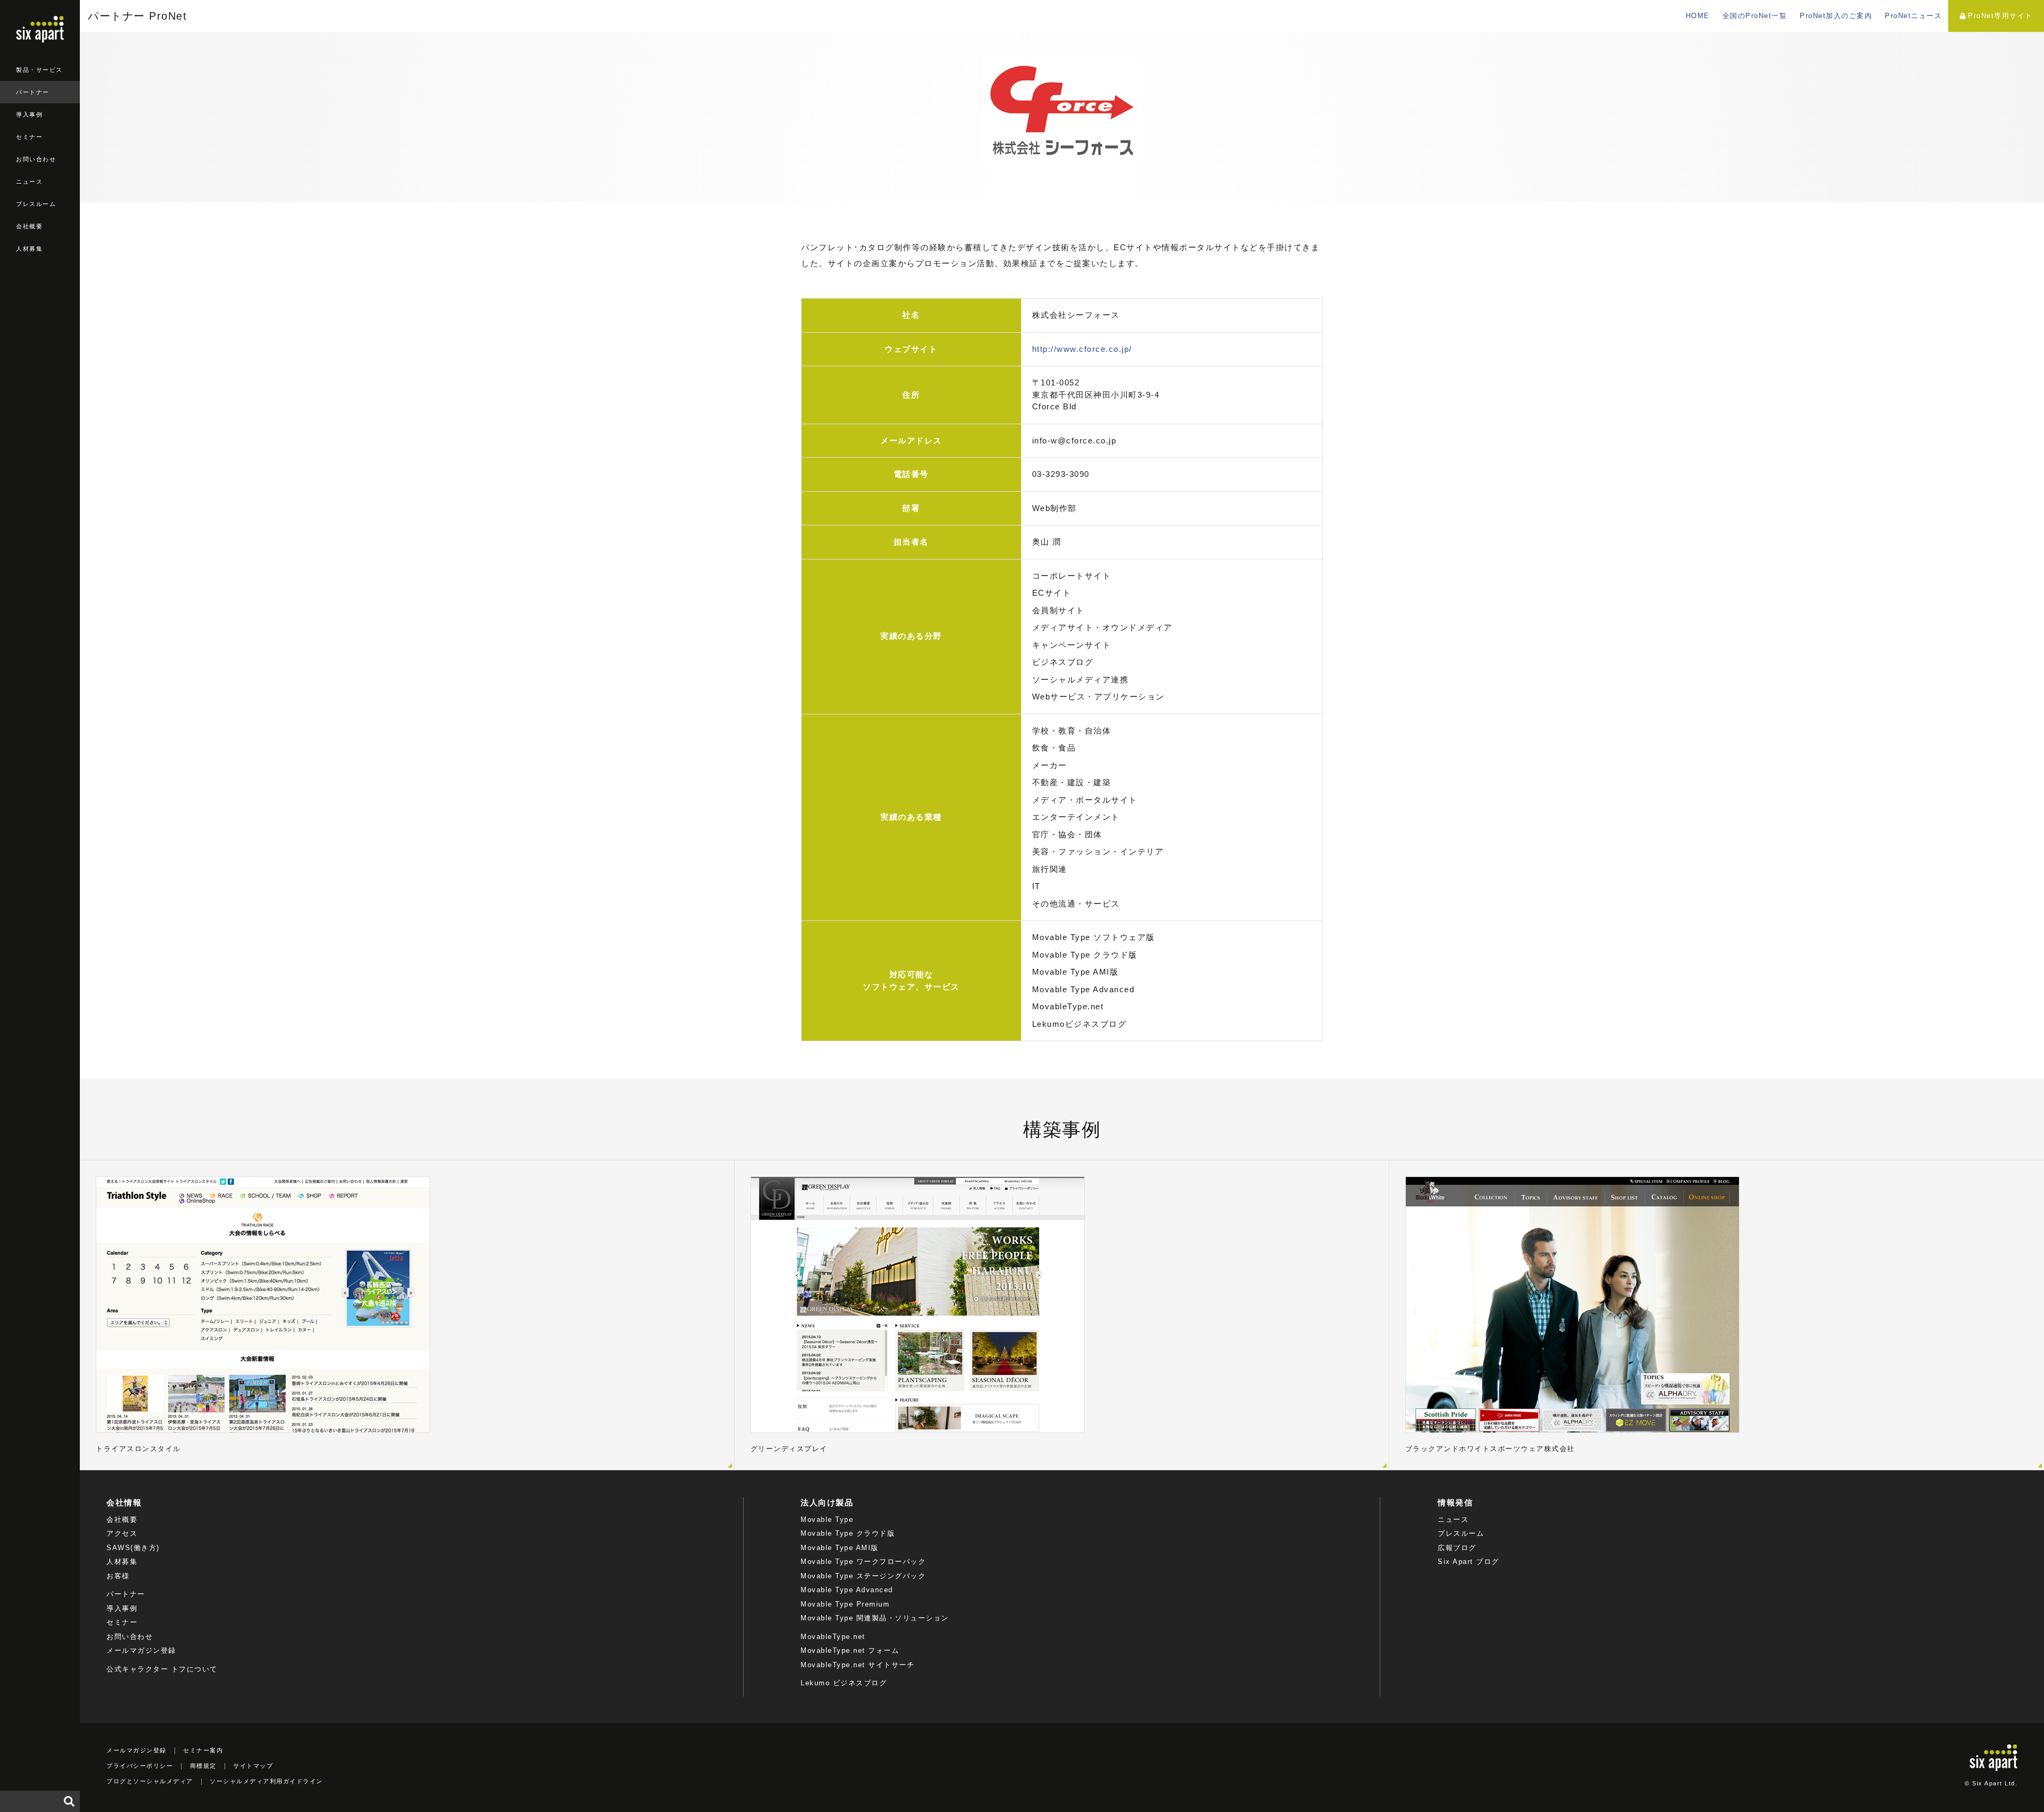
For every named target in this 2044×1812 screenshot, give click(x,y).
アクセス (122, 1533)
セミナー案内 (203, 1750)
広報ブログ (1457, 1548)
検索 (69, 1801)
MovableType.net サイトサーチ (858, 1665)
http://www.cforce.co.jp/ (1082, 349)
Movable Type (827, 1519)
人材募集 (29, 249)
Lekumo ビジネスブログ (844, 1683)
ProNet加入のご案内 (1836, 16)
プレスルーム (36, 204)
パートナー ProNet (137, 16)
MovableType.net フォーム (850, 1650)
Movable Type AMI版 (840, 1548)
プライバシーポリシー (140, 1766)
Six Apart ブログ (1469, 1562)
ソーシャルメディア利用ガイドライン (266, 1781)
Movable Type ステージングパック (863, 1576)
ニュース (29, 182)
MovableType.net (833, 1637)
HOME (1698, 16)
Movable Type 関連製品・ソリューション (875, 1618)
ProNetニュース (1913, 16)
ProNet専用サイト (2000, 16)
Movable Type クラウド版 (848, 1533)
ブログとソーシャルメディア (150, 1781)
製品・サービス (39, 70)
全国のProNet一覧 (1755, 16)
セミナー (29, 137)
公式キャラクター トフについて (162, 1669)
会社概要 (29, 226)
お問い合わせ (36, 159)
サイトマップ (253, 1766)
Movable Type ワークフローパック (863, 1562)
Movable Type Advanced (847, 1590)
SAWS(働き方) (133, 1548)
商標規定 (203, 1766)
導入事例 (29, 114)
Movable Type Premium (845, 1604)
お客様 (118, 1576)
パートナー (33, 92)
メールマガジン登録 (141, 1650)
